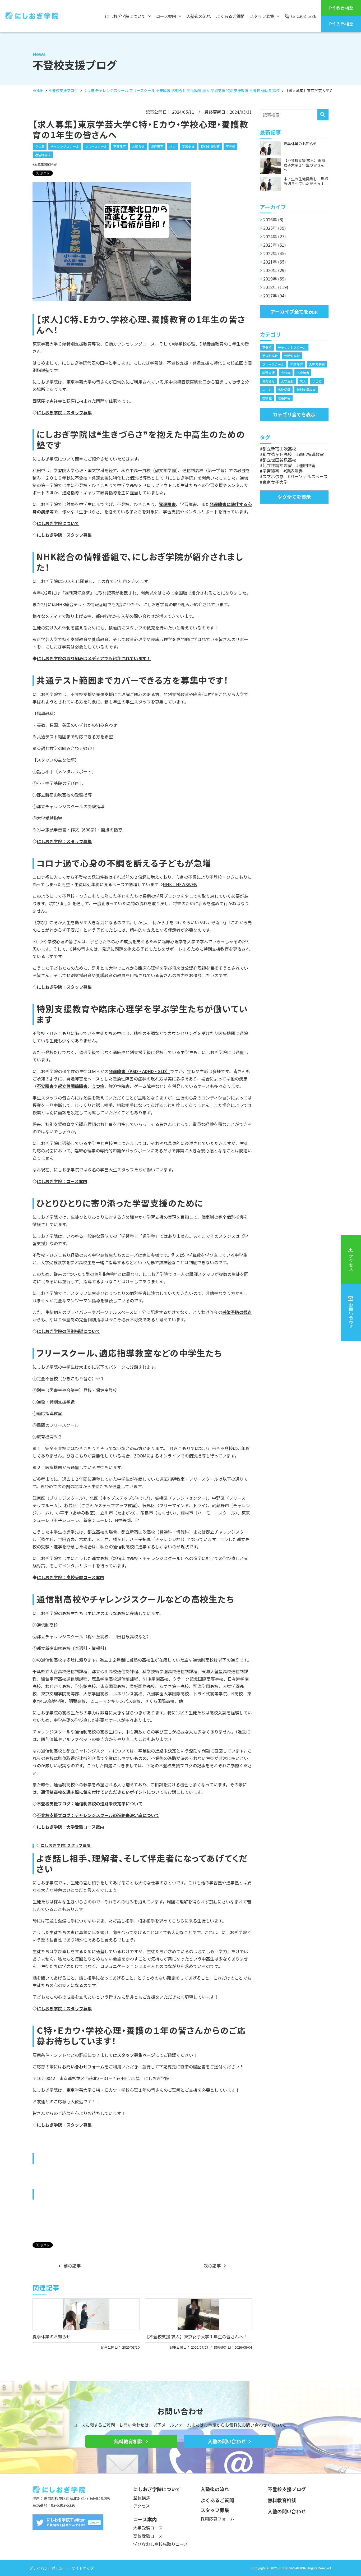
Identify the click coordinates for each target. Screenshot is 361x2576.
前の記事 (72, 2266)
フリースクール (96, 146)
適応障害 (294, 471)
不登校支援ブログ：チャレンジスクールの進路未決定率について (98, 1815)
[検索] (323, 115)
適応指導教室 (311, 454)
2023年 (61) (275, 245)
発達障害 (157, 146)
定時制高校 (292, 356)
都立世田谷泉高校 (279, 460)
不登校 (230, 146)
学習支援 (188, 146)
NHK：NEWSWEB (180, 884)
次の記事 (212, 2266)
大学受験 (287, 381)
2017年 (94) (275, 296)
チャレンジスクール (65, 146)
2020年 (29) (275, 270)
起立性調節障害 (45, 164)
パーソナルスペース (309, 476)
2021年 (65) (275, 262)
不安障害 (119, 146)
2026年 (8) (273, 219)
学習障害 (271, 471)
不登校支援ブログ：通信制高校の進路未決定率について (90, 1804)
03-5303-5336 (63, 2505)
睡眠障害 (284, 398)
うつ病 (40, 146)
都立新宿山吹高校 (279, 449)
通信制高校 (43, 155)
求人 (173, 146)
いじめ (317, 381)
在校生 (267, 398)
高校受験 (284, 390)
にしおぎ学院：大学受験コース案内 (70, 1827)
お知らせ (138, 146)
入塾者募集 (317, 364)
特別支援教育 (210, 146)
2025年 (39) (275, 228)
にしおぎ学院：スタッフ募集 (64, 535)
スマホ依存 (273, 476)
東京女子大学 (275, 482)
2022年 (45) (275, 253)
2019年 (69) (275, 279)
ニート (267, 390)
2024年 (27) (275, 236)
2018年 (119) (276, 287)
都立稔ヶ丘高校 (277, 454)
